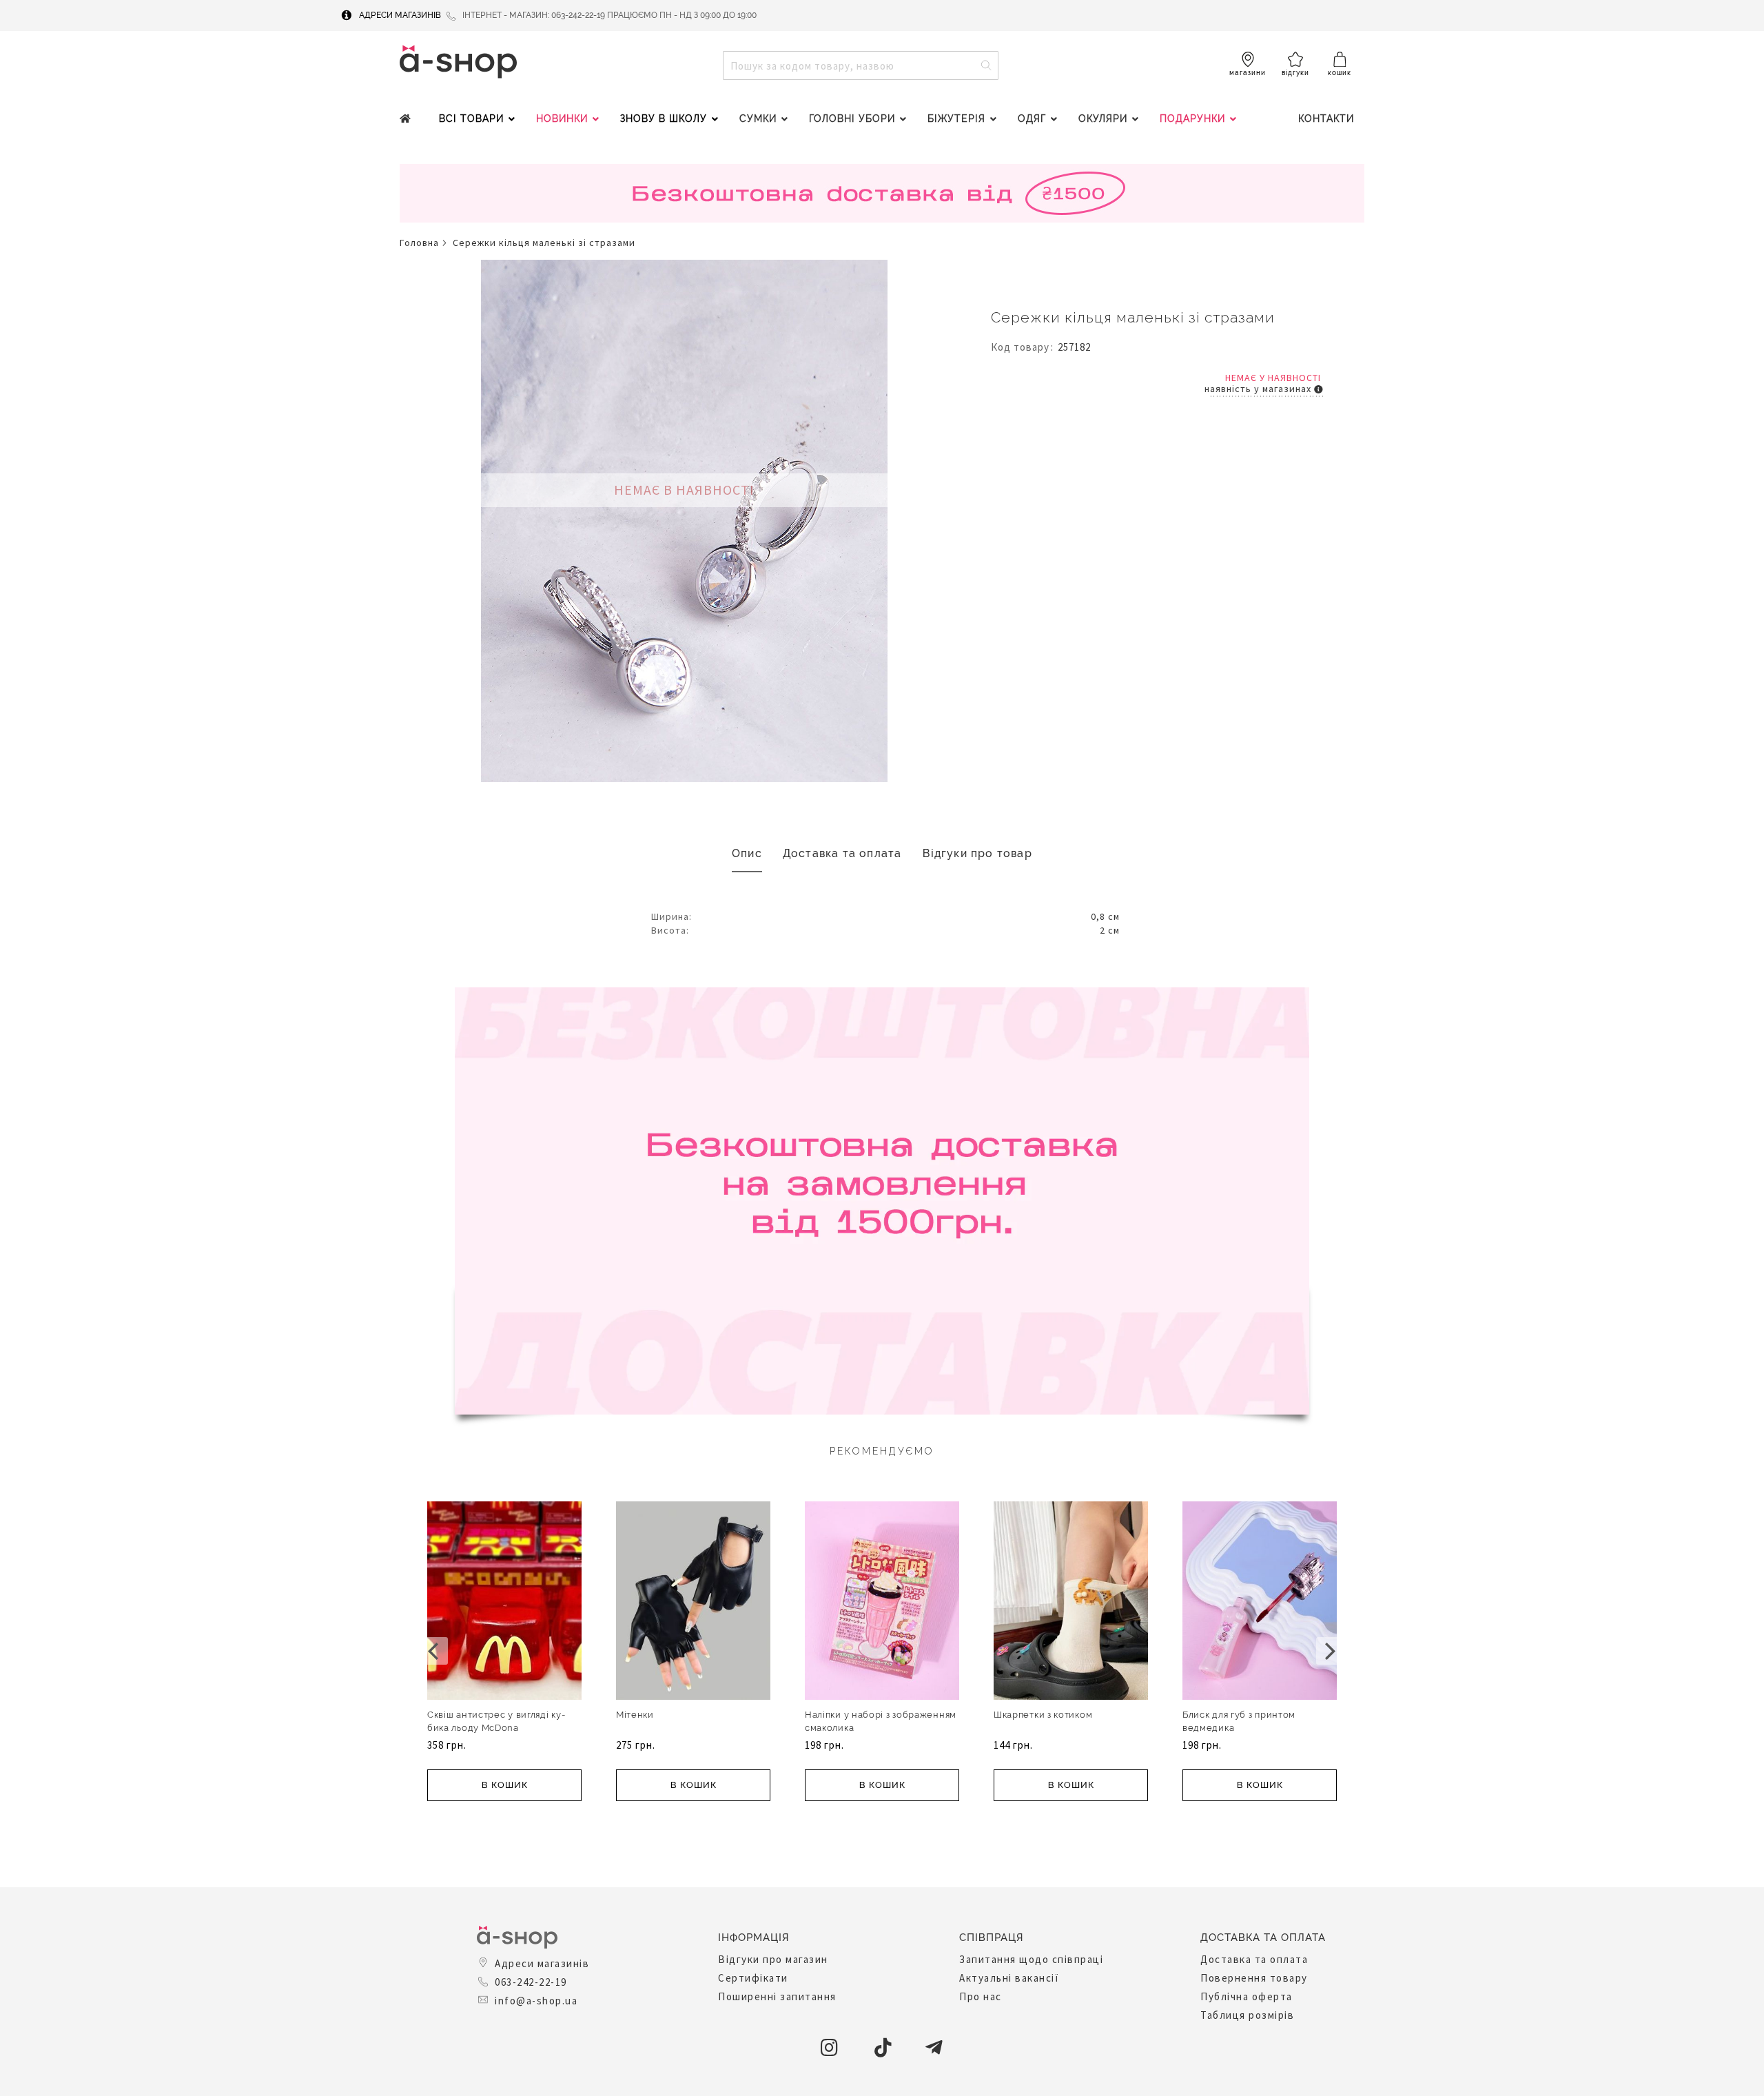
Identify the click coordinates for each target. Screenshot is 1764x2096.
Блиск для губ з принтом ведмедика (1239, 1721)
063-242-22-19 (531, 1982)
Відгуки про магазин (773, 1959)
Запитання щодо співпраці (1031, 1959)
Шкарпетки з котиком (1043, 1715)
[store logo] (458, 62)
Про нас (981, 1996)
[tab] (747, 854)
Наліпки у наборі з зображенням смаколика (881, 1721)
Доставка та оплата (842, 853)
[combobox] (861, 65)
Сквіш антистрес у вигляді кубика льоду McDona (496, 1721)
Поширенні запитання (777, 1996)
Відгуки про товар (977, 853)
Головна (419, 243)
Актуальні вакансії (1009, 1978)
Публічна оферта (1247, 1996)
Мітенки (635, 1715)
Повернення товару (1254, 1978)
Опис (747, 853)
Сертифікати (753, 1978)
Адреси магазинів (400, 15)
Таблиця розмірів (1247, 2015)
